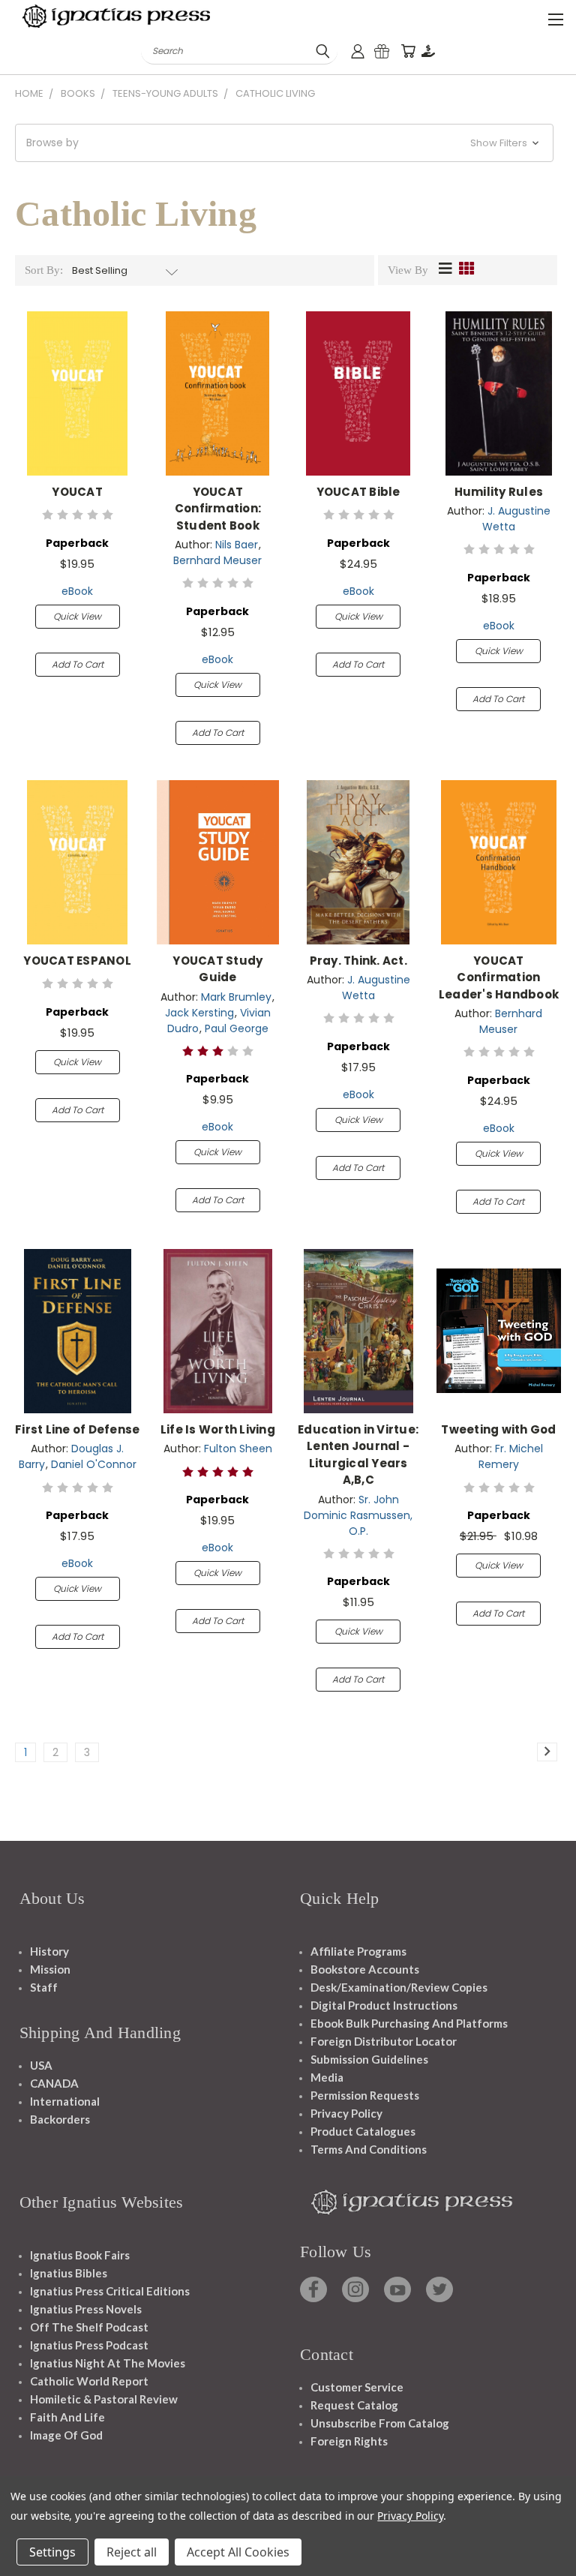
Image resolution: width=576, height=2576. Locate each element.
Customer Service (357, 2387)
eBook (77, 591)
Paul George (237, 1028)
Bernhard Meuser (217, 560)
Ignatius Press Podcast (89, 2345)
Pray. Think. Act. (358, 961)
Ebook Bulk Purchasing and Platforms (409, 2023)
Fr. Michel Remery (511, 1456)
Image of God (66, 2435)
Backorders (60, 2119)
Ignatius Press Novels (86, 2309)
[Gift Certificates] (382, 51)
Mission (50, 1969)
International (65, 2101)
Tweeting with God (498, 1429)
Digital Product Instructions (384, 2005)
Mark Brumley (236, 997)
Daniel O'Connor (94, 1464)
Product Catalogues (363, 2131)
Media (327, 2077)
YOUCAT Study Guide (217, 969)
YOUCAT (77, 492)
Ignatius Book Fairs (80, 2255)
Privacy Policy (346, 2113)
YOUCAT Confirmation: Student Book (218, 509)
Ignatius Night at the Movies (108, 2363)
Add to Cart (78, 664)
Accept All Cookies (238, 2552)
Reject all (132, 2552)
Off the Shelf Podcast (89, 2327)
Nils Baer (237, 545)
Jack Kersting (199, 1013)
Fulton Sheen (238, 1449)
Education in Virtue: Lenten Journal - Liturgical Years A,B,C (358, 1455)
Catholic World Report (89, 2381)
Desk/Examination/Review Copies (399, 1987)
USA (41, 2065)
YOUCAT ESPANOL (77, 961)
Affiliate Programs (358, 1951)
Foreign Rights (349, 2441)
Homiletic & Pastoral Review (104, 2399)
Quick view (77, 616)
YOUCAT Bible (358, 492)
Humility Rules (499, 492)
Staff (44, 1987)
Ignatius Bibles (69, 2273)
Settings (52, 2552)
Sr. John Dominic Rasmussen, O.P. (358, 1515)
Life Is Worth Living (218, 1429)
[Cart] (408, 51)
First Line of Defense (77, 1429)
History (49, 1951)
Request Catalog (354, 2405)
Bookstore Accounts (365, 1969)
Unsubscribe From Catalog (380, 2423)
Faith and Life (67, 2417)
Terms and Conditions (369, 2149)
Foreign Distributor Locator (384, 2041)
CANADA (54, 2083)
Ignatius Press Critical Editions (110, 2291)
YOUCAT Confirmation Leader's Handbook (499, 977)
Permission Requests (365, 2095)
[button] (284, 143)
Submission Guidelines (369, 2059)
